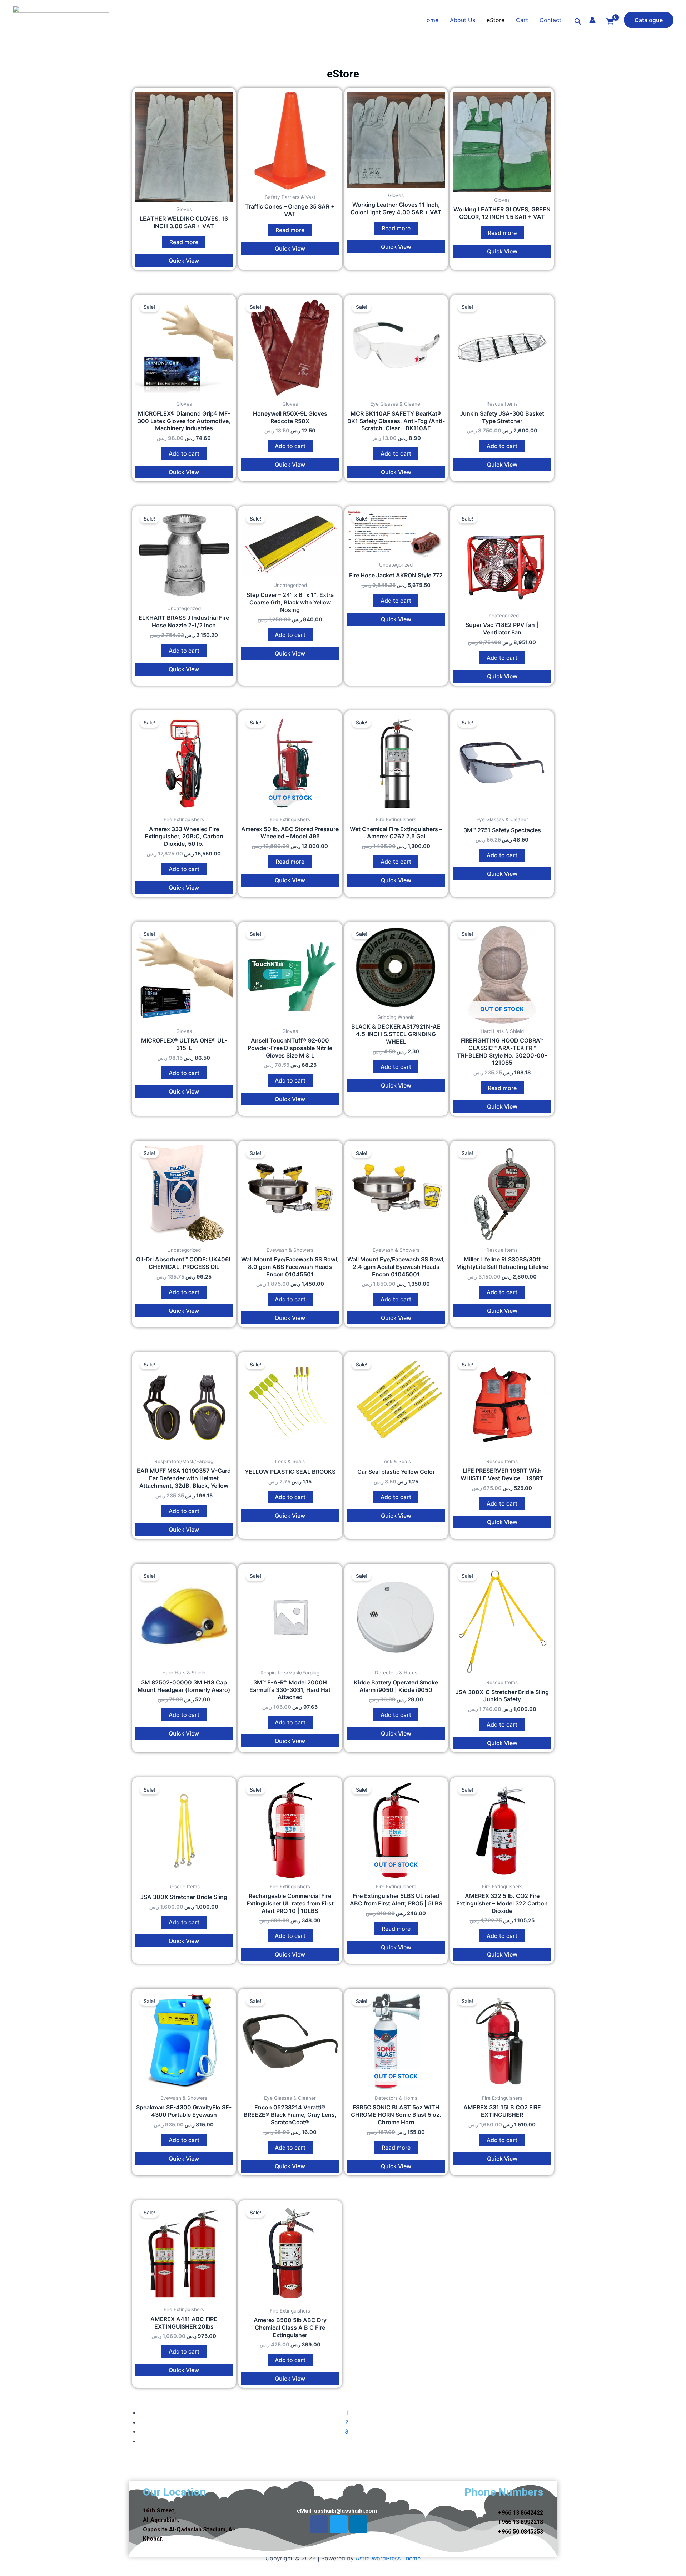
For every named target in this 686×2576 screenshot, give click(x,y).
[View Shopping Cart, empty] (610, 22)
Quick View (184, 261)
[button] (578, 22)
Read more (184, 242)
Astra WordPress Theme (388, 2558)
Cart (522, 20)
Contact (550, 20)
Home (430, 20)
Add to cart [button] (184, 453)
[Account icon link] (592, 20)
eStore (496, 20)
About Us (463, 20)
